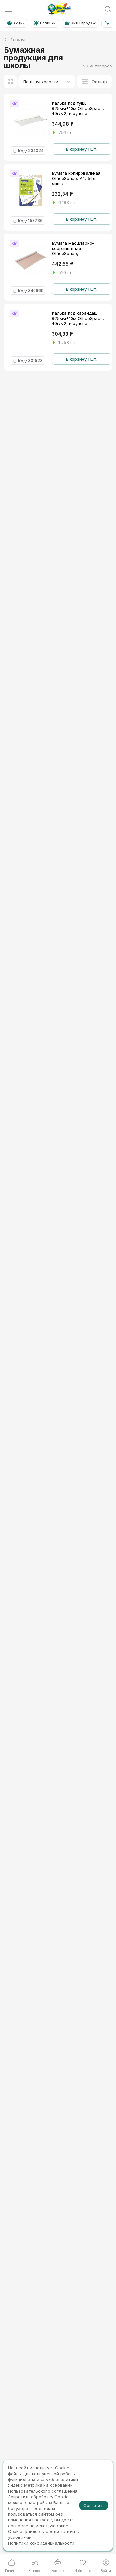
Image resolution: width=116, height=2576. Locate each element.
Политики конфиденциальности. (42, 2543)
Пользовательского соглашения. (43, 2491)
